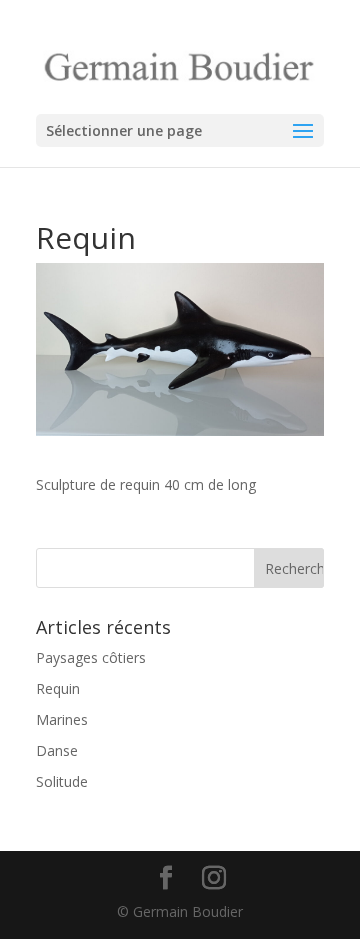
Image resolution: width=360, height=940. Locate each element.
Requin (58, 688)
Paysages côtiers (91, 657)
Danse (57, 750)
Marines (62, 719)
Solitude (62, 781)
